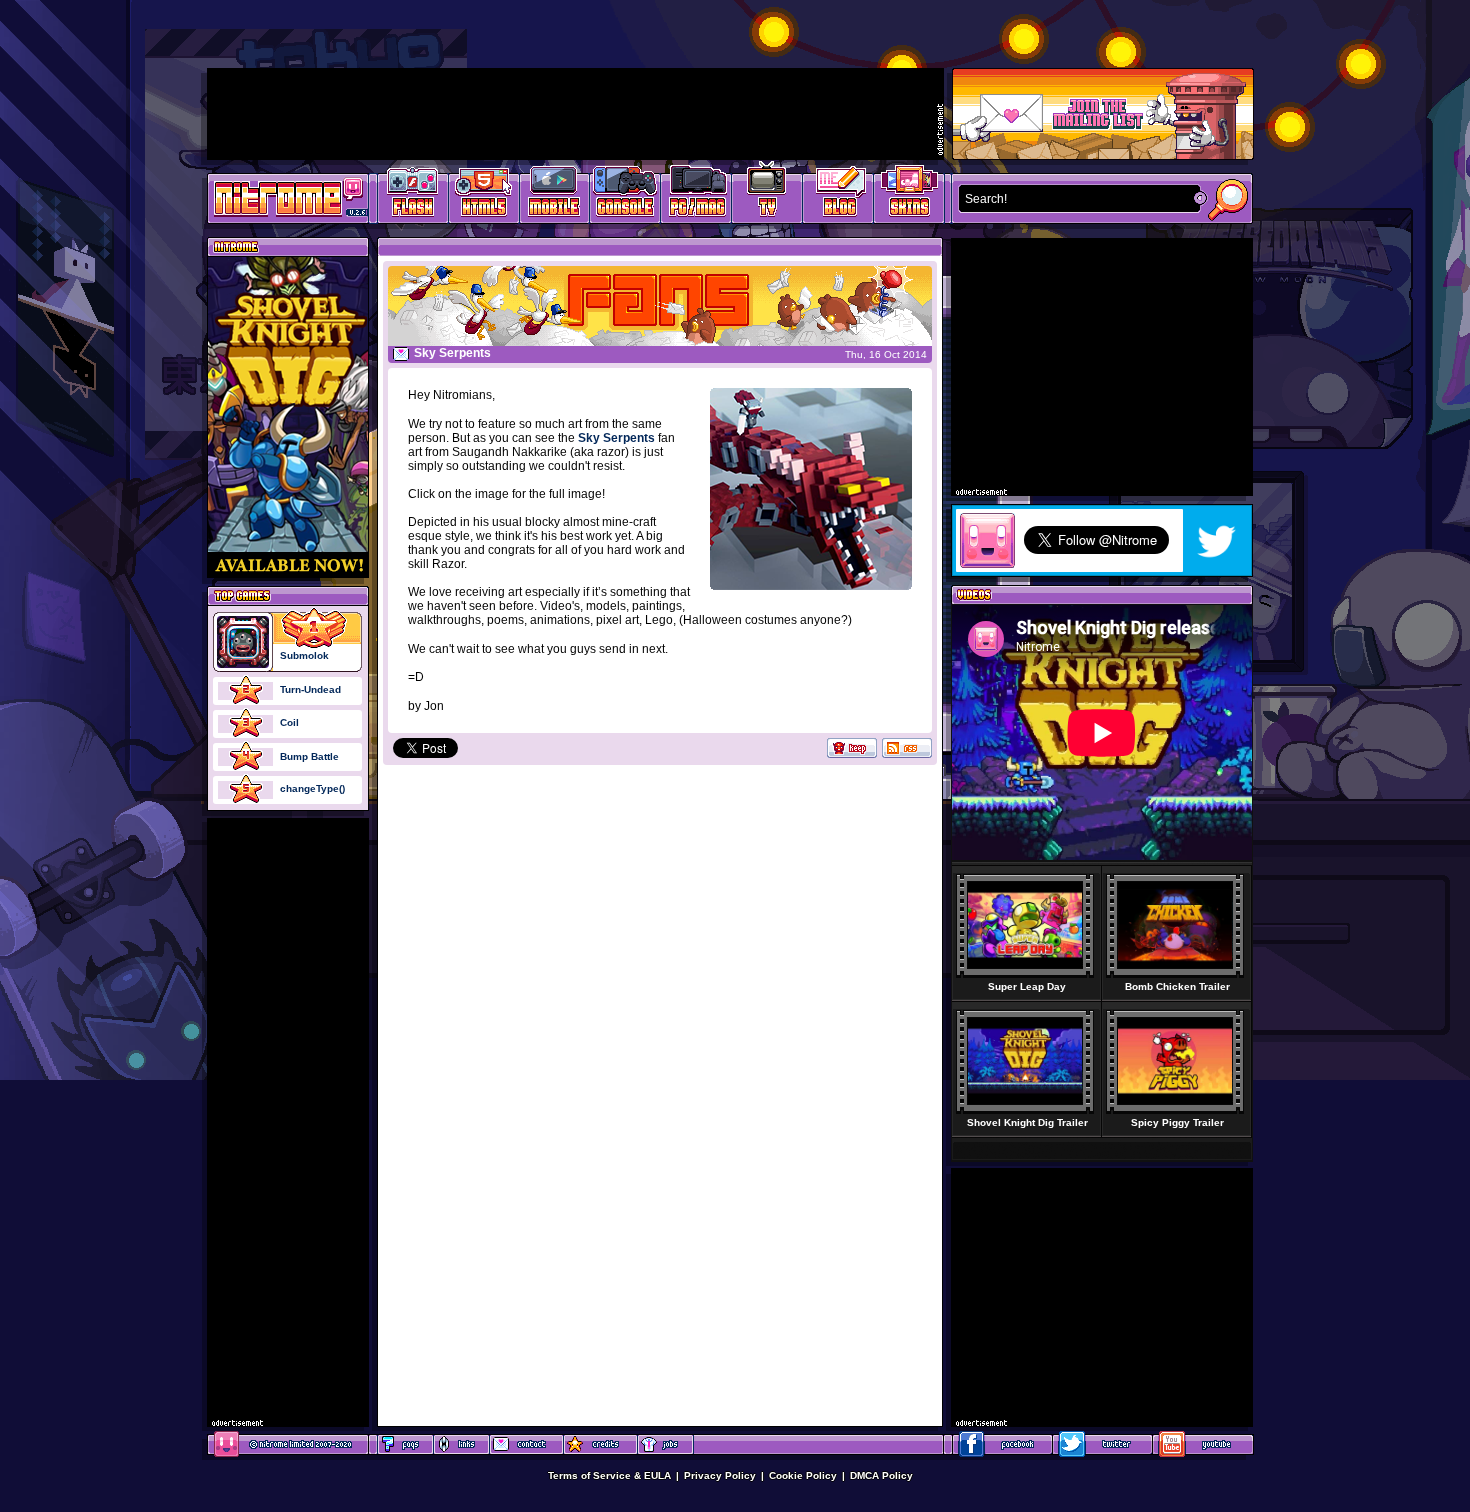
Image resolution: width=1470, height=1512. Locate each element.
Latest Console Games (625, 195)
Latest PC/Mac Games (696, 195)
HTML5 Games (483, 195)
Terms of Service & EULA (609, 1475)
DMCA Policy (881, 1475)
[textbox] (1075, 199)
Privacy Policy (720, 1475)
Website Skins (909, 195)
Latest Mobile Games (554, 195)
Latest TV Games (767, 195)
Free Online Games (413, 195)
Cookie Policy (803, 1475)
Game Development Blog (838, 195)
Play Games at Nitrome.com (280, 197)
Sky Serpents (616, 438)
